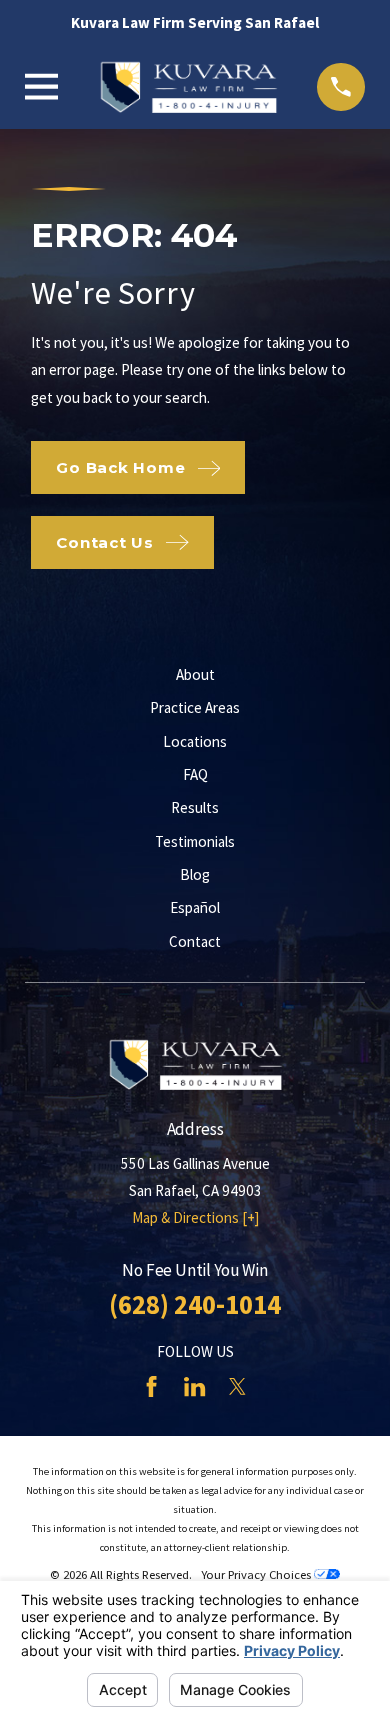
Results (195, 807)
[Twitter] (237, 1386)
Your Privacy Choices (257, 1574)
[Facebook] (151, 1386)
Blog (195, 874)
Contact (195, 941)
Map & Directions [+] (195, 1217)
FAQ (195, 774)
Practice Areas (195, 707)
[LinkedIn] (194, 1386)
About (195, 674)
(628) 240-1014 (195, 1304)
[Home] (188, 86)
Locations (195, 741)
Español (195, 907)
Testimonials (195, 841)
